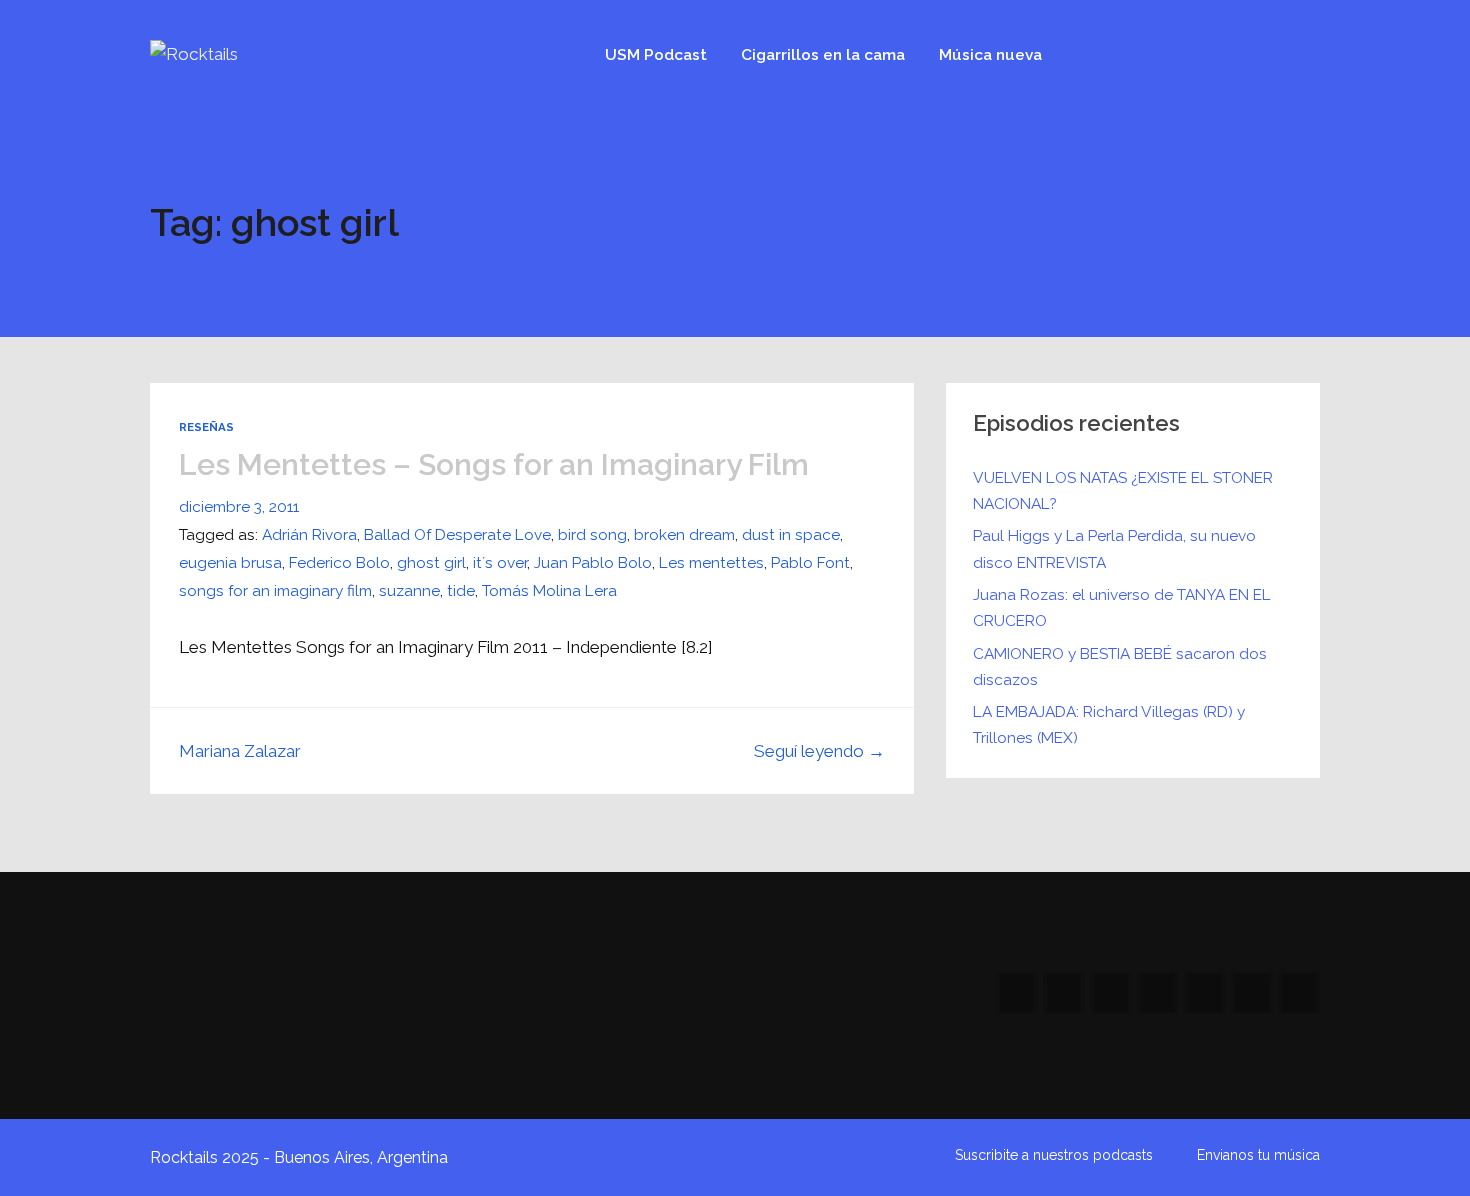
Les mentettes (711, 562)
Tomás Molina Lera (549, 590)
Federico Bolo (339, 562)
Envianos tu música (1258, 1155)
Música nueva (990, 54)
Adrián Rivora (309, 534)
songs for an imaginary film (275, 590)
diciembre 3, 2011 (239, 506)
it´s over (500, 562)
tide (461, 590)
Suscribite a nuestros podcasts (1054, 1155)
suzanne (409, 590)
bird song (592, 534)
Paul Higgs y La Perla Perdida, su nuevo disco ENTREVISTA (1114, 548)
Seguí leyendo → (819, 751)
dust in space (791, 534)
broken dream (684, 534)
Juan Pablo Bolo (593, 562)
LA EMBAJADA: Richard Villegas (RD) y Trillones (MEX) (1109, 724)
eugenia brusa (230, 562)
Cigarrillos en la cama (823, 54)
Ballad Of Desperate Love (457, 534)
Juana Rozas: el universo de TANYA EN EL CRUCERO (1122, 607)
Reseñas (206, 427)
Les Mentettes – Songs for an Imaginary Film (494, 464)
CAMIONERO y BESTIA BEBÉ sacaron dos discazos (1120, 666)
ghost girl (431, 562)
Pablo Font (810, 562)
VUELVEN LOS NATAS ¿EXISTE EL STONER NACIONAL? (1123, 490)
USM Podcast (656, 54)
